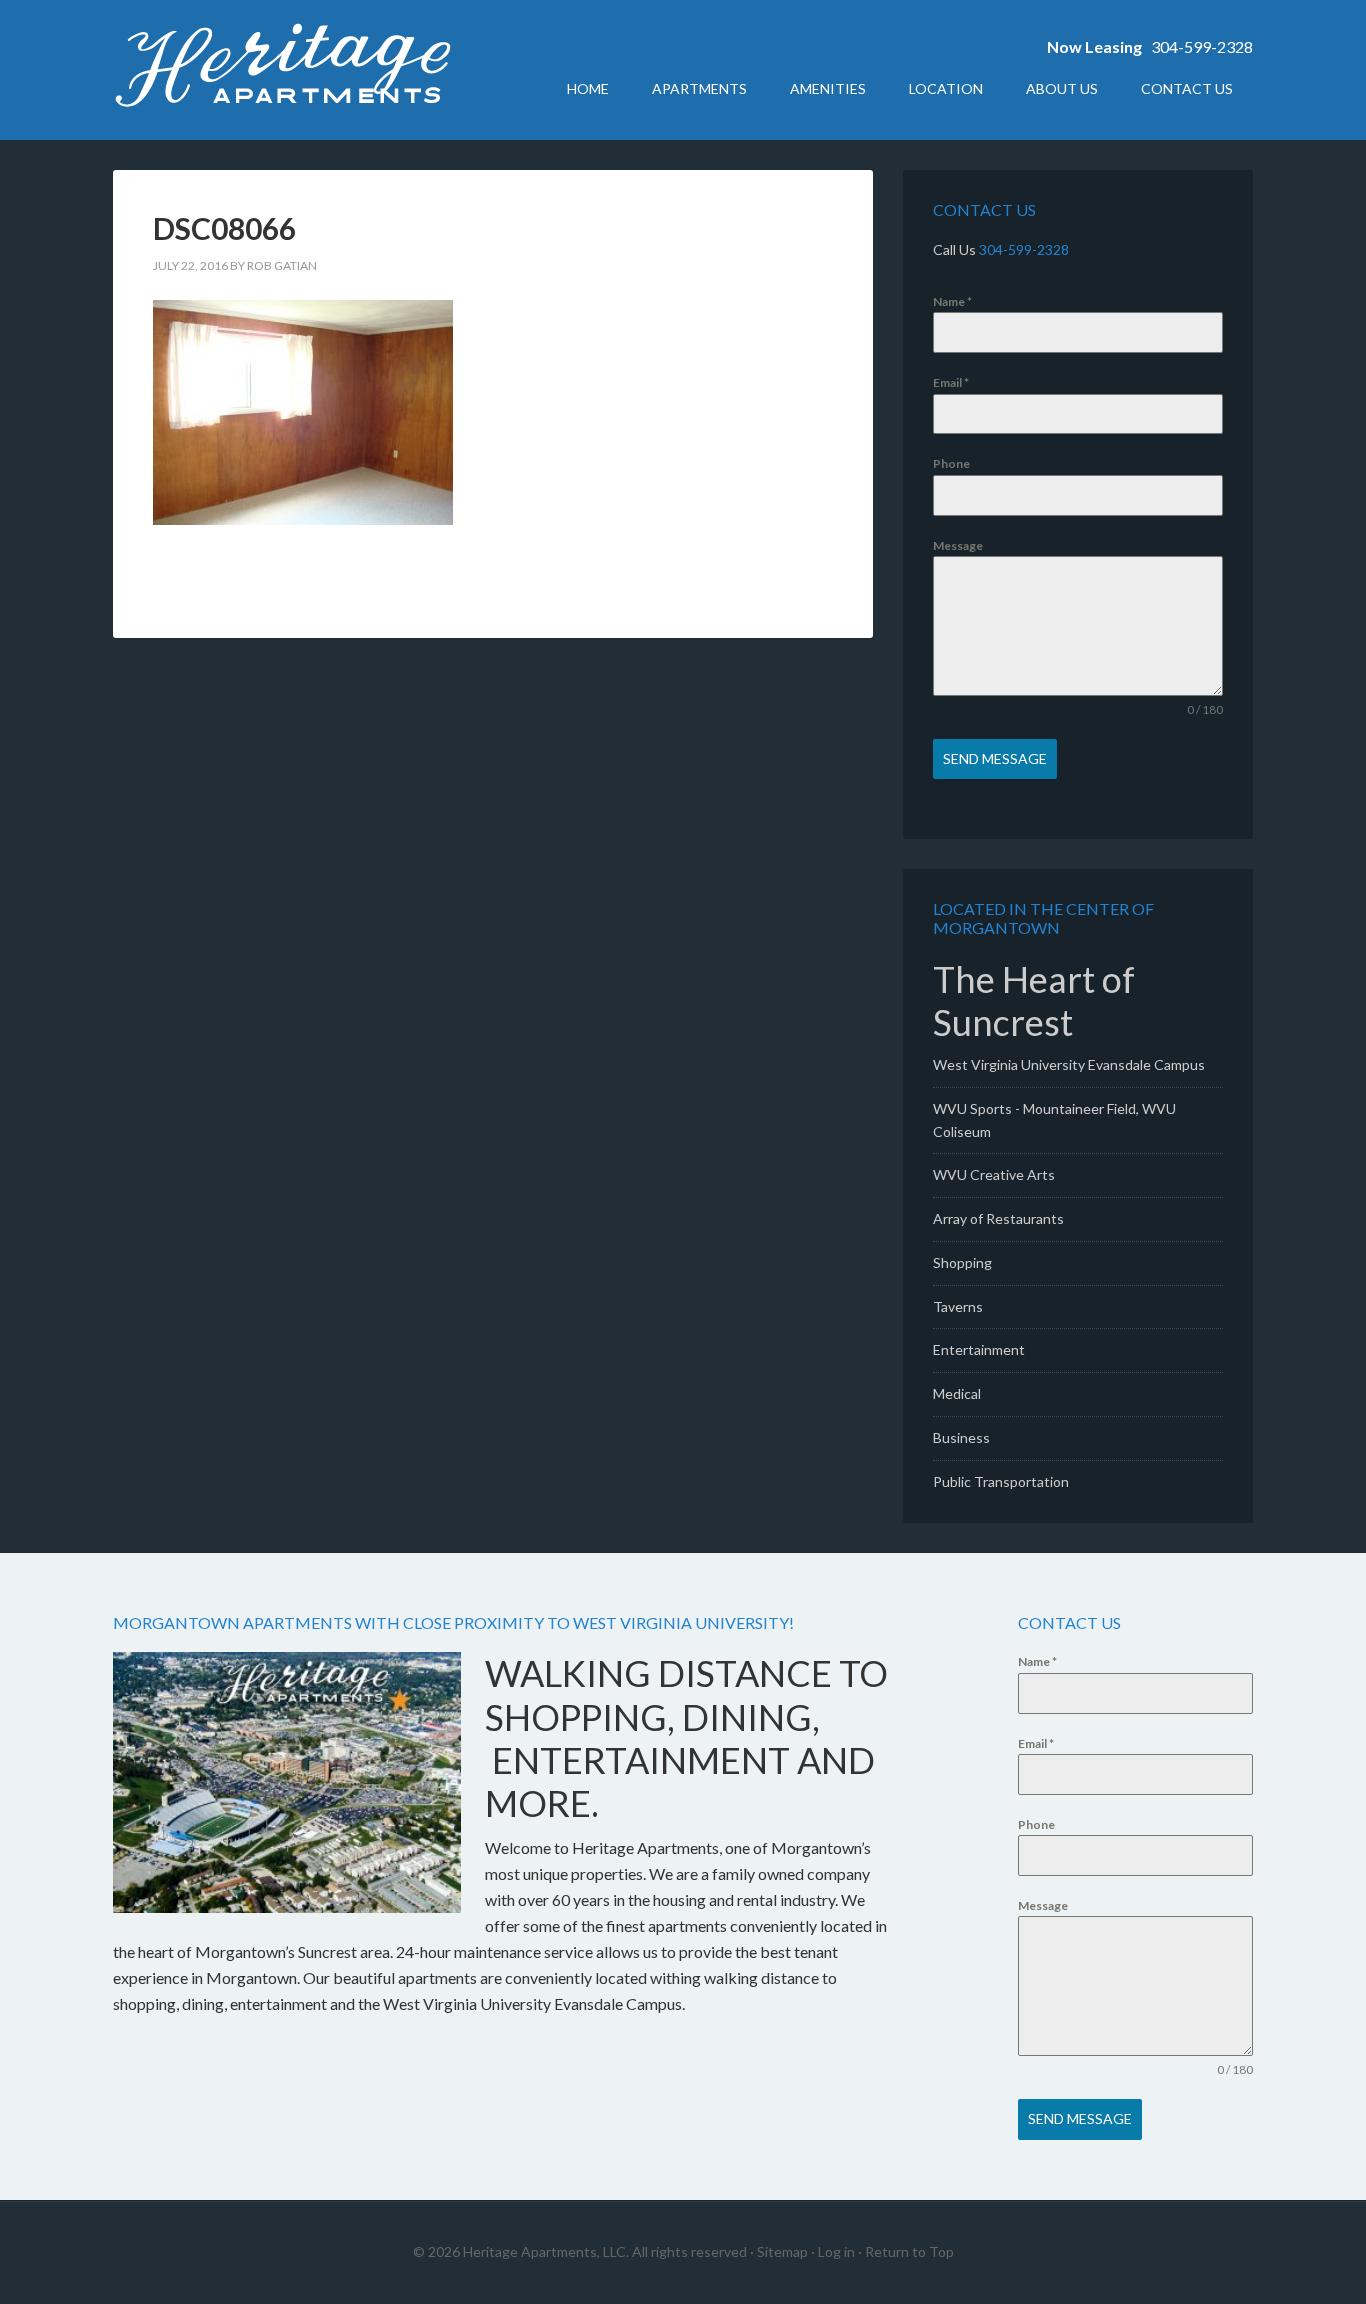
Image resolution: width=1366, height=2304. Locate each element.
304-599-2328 (1202, 46)
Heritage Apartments (283, 70)
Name (952, 301)
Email (951, 382)
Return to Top (909, 2251)
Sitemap (782, 2251)
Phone (951, 463)
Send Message (995, 758)
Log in (836, 2251)
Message (958, 545)
